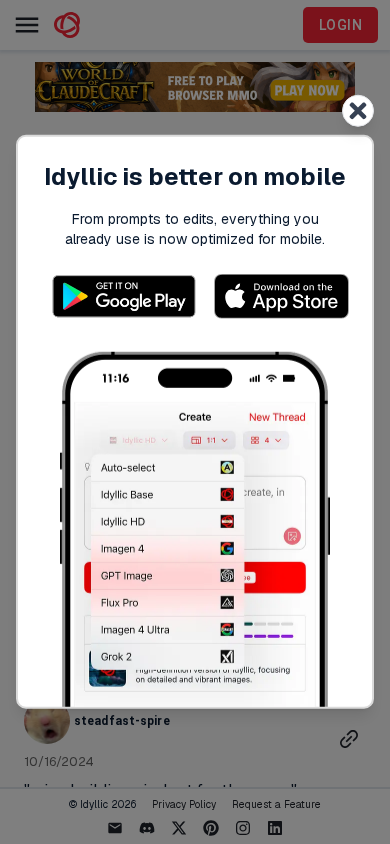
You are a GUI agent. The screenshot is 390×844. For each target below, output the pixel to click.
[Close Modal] (358, 111)
